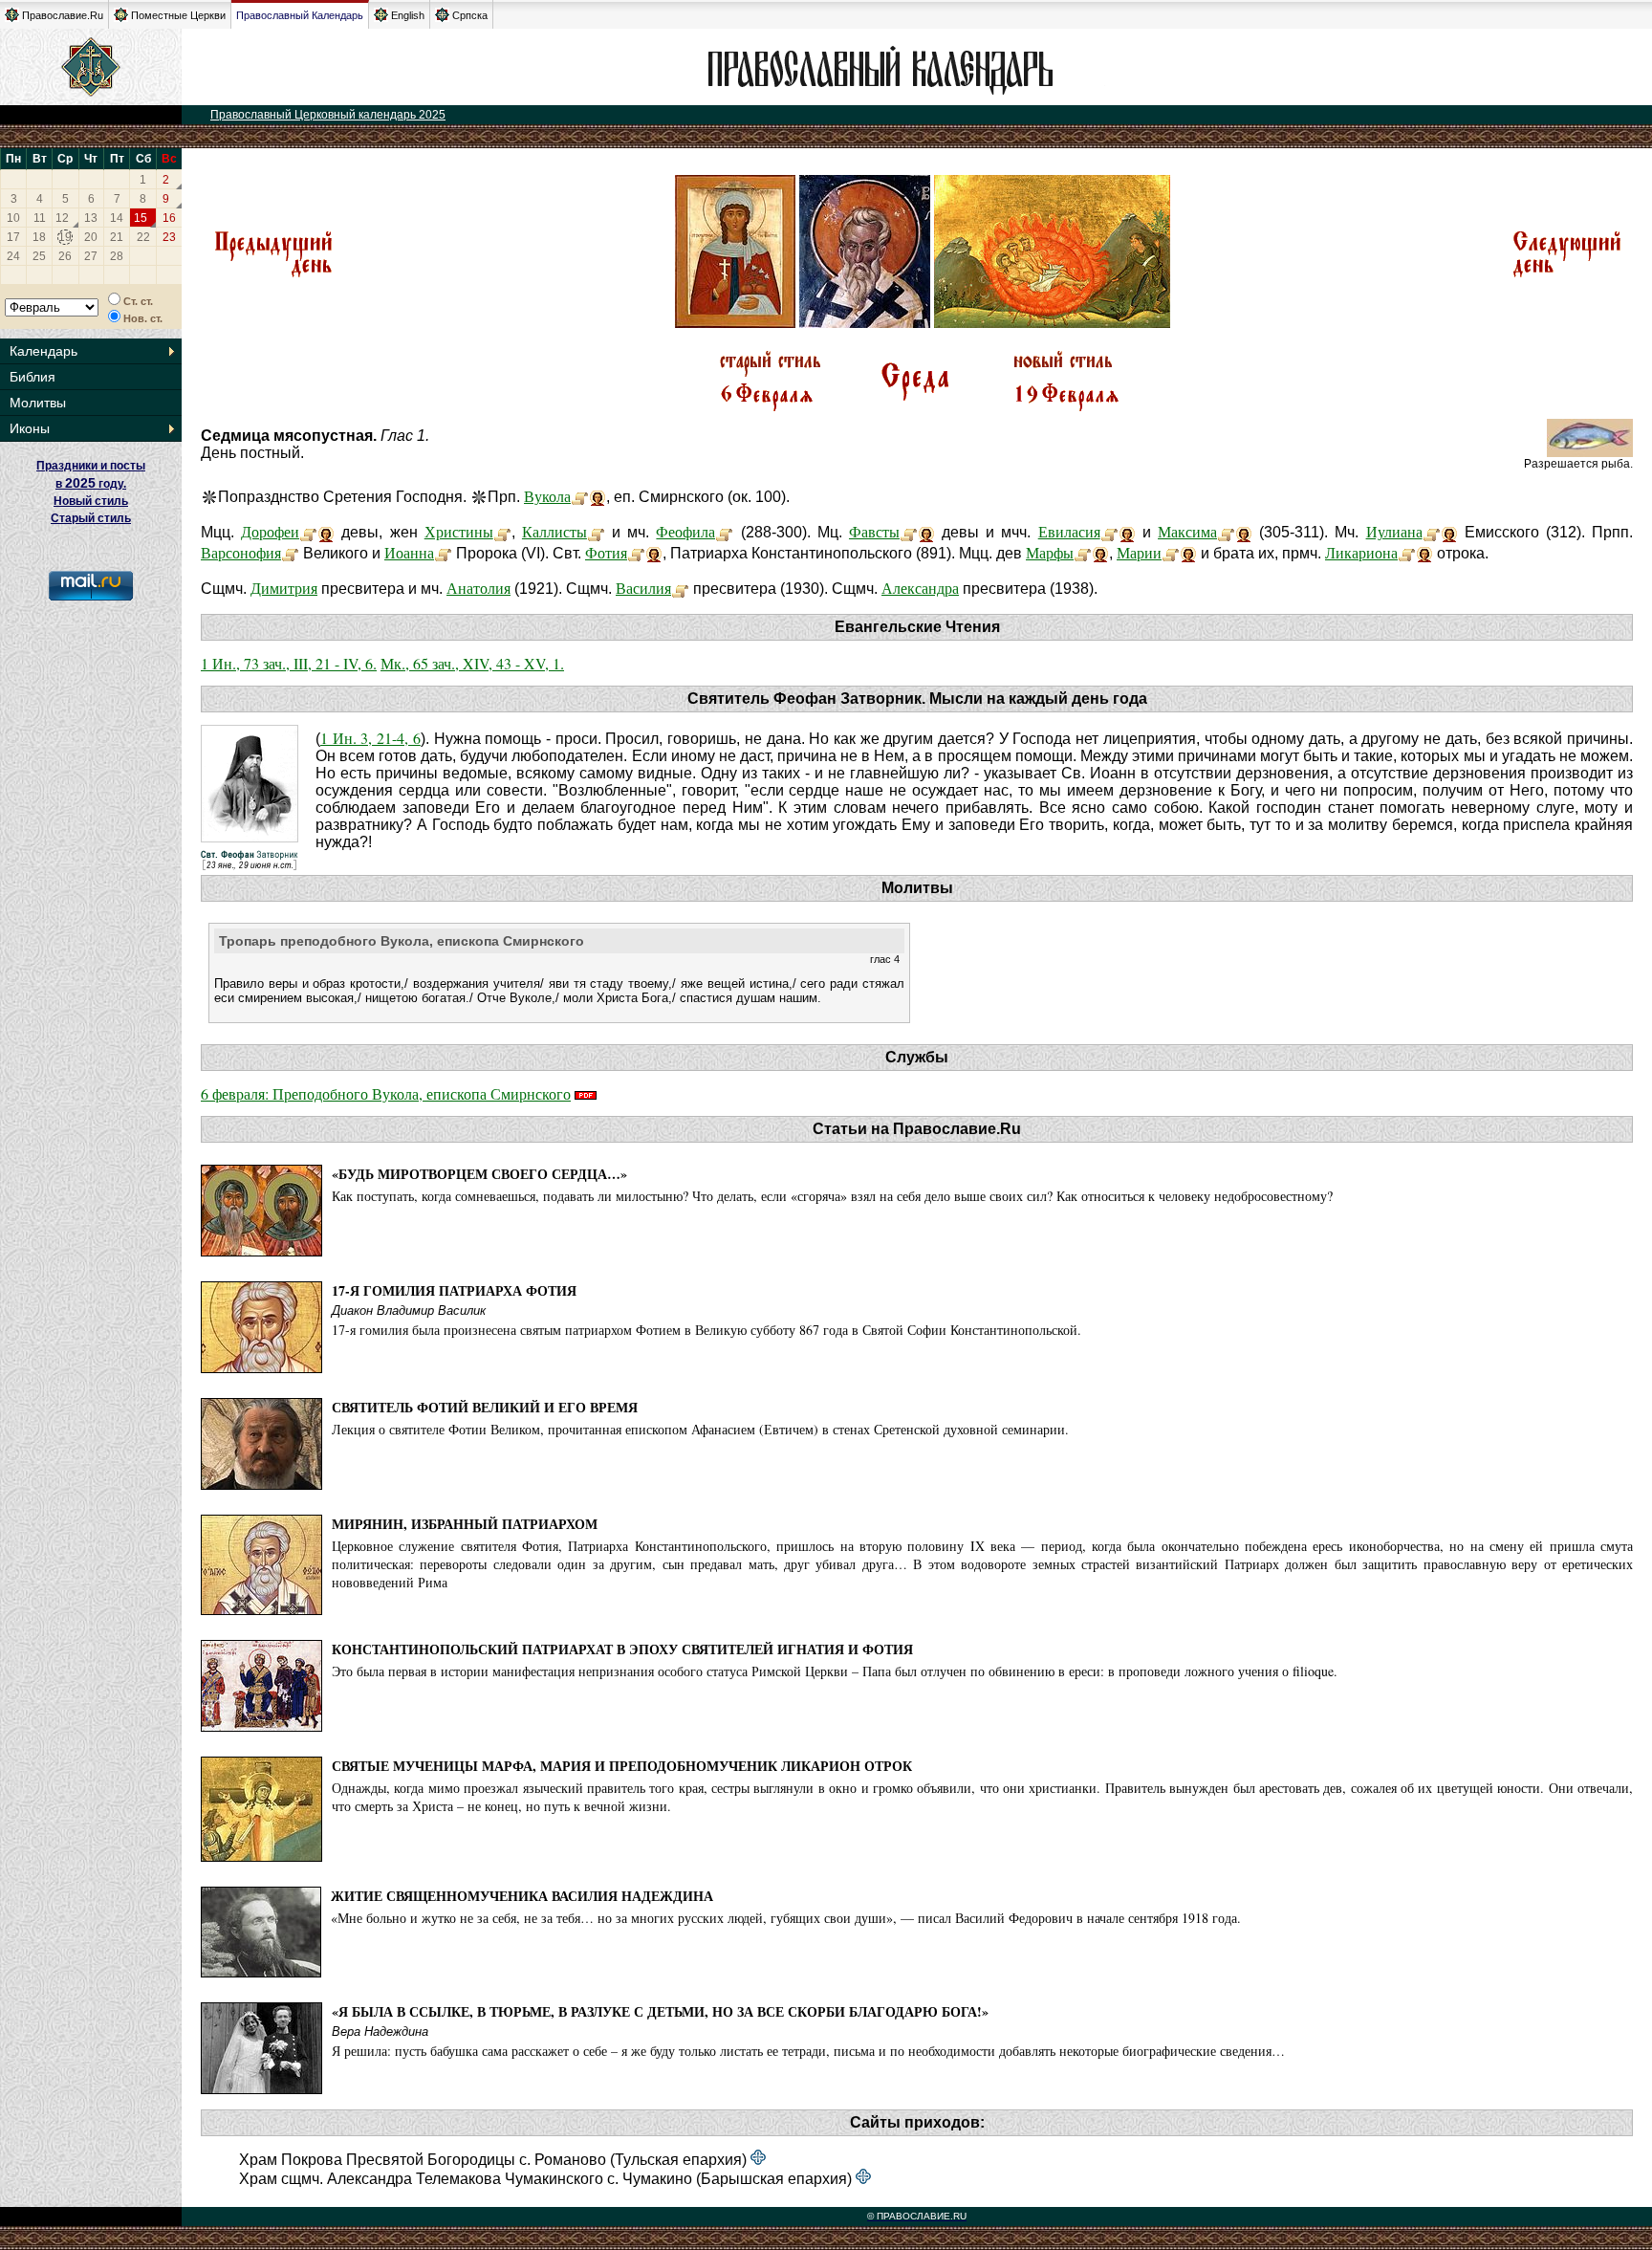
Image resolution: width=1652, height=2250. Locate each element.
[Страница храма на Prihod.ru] (758, 2159)
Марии (1139, 552)
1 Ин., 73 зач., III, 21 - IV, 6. (289, 663)
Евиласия (1069, 531)
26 (65, 256)
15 (141, 218)
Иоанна (409, 552)
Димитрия (284, 588)
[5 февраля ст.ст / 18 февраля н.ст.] (272, 275)
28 (117, 256)
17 (13, 237)
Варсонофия (241, 552)
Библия (33, 377)
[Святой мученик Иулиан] (1432, 531)
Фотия (606, 552)
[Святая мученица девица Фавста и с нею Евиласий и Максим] (909, 531)
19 (65, 237)
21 (117, 237)
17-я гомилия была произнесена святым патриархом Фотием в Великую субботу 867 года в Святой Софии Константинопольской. (706, 1330)
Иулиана (1394, 531)
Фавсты (874, 531)
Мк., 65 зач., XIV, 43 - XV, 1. (472, 663)
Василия (643, 588)
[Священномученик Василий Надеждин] (680, 588)
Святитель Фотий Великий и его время (485, 1407)
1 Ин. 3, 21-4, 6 (370, 738)
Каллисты (554, 531)
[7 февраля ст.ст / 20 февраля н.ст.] (1567, 275)
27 (91, 256)
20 (91, 237)
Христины (459, 531)
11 (40, 218)
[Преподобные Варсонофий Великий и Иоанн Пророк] (443, 552)
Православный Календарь (300, 15)
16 (169, 218)
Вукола (547, 496)
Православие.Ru (63, 15)
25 (39, 256)
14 (117, 218)
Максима (1187, 531)
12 (62, 218)
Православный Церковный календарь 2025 (328, 115)
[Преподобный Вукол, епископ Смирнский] (580, 496)
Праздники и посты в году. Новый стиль (91, 483)
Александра (920, 588)
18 (39, 237)
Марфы (1050, 552)
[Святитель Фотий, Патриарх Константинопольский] (636, 552)
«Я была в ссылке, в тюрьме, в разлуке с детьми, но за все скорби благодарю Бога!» (660, 2011)
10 (13, 218)
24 (13, 256)
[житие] (290, 552)
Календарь (43, 351)
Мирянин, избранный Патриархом (465, 1524)
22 (143, 237)
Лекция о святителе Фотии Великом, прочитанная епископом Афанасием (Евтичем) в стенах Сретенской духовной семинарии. (700, 1429)
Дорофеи (270, 531)
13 (91, 218)
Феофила (685, 531)
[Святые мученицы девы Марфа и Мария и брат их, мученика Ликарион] (1083, 552)
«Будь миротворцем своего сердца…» (479, 1174)
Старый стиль (91, 518)
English (408, 15)
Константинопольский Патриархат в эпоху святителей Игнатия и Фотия (622, 1649)
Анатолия (478, 588)
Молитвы (38, 403)
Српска (470, 15)
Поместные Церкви (178, 15)
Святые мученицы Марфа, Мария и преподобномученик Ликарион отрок (622, 1766)
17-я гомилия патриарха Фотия (454, 1290)
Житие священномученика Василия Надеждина (522, 1896)
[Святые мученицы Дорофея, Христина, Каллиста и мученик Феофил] (308, 531)
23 (169, 237)
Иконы (30, 428)
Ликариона (1361, 552)
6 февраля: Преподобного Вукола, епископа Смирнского (386, 1093)
